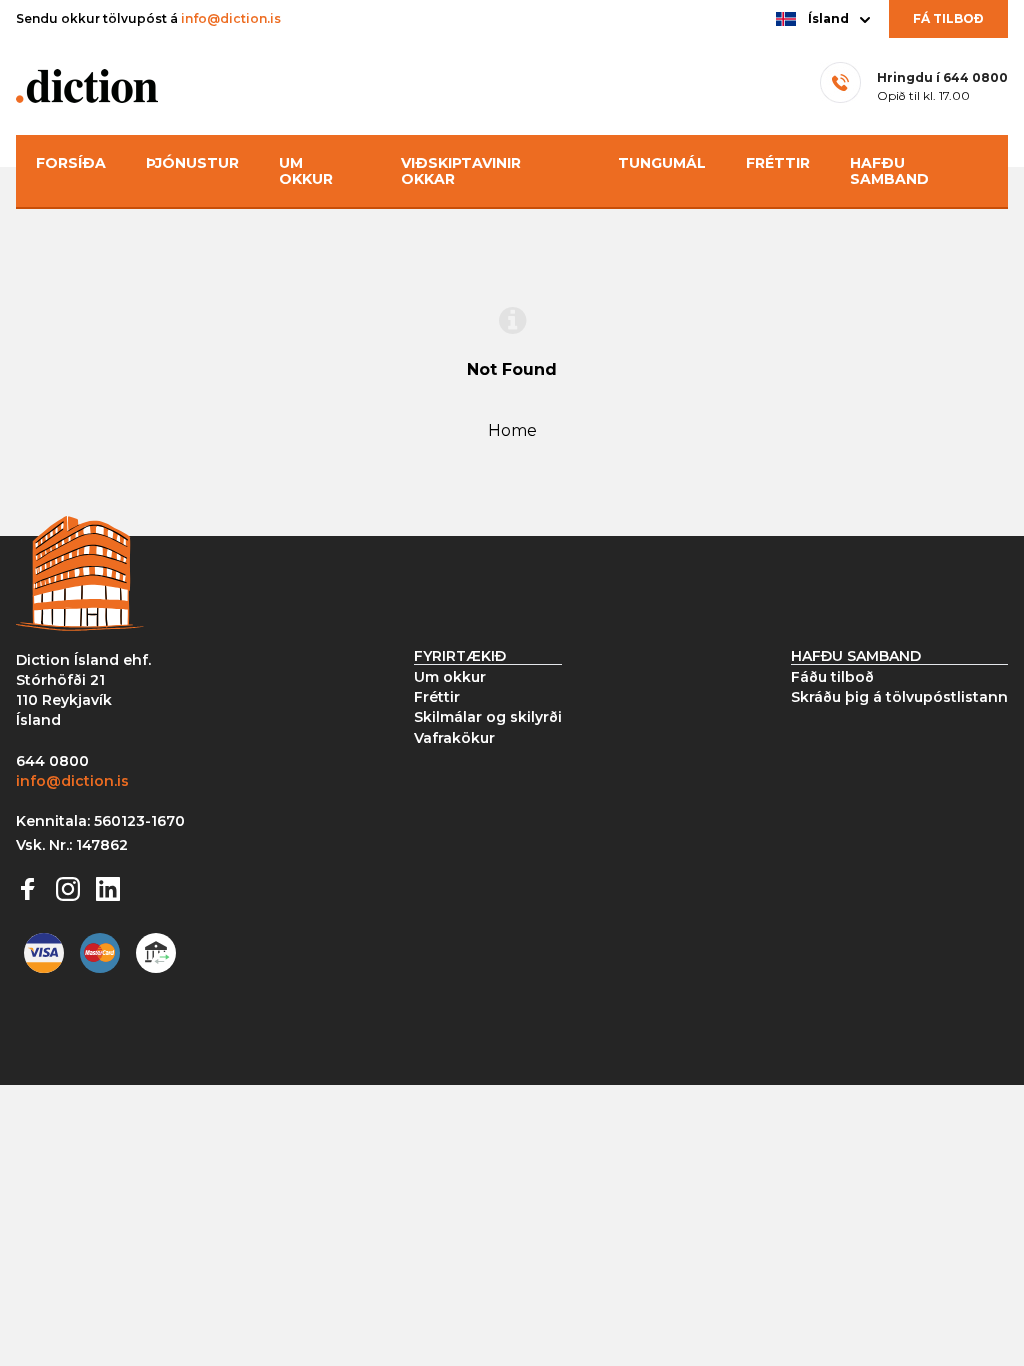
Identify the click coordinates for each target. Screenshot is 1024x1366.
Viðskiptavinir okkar (461, 171)
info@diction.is (231, 18)
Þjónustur (192, 163)
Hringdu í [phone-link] (942, 77)
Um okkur (306, 171)
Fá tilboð (948, 18)
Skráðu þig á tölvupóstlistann (899, 697)
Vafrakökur (454, 738)
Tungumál (662, 163)
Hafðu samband (889, 171)
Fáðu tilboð (832, 677)
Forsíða (71, 163)
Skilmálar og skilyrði (488, 717)
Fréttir (778, 163)
